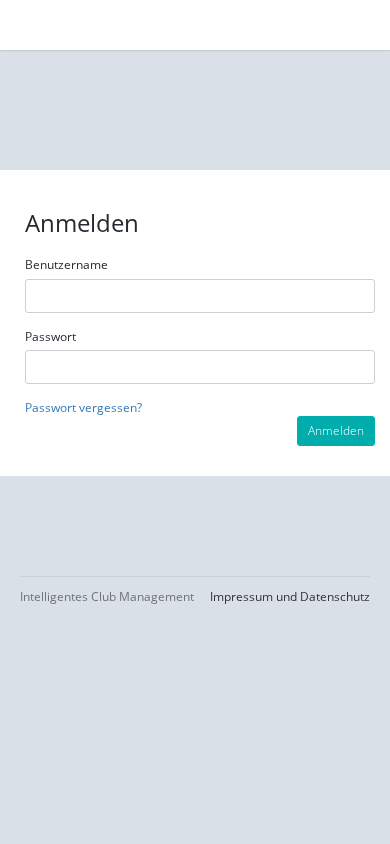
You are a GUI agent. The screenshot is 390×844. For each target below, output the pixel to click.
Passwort (50, 336)
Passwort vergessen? (83, 407)
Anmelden (336, 430)
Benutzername (66, 264)
